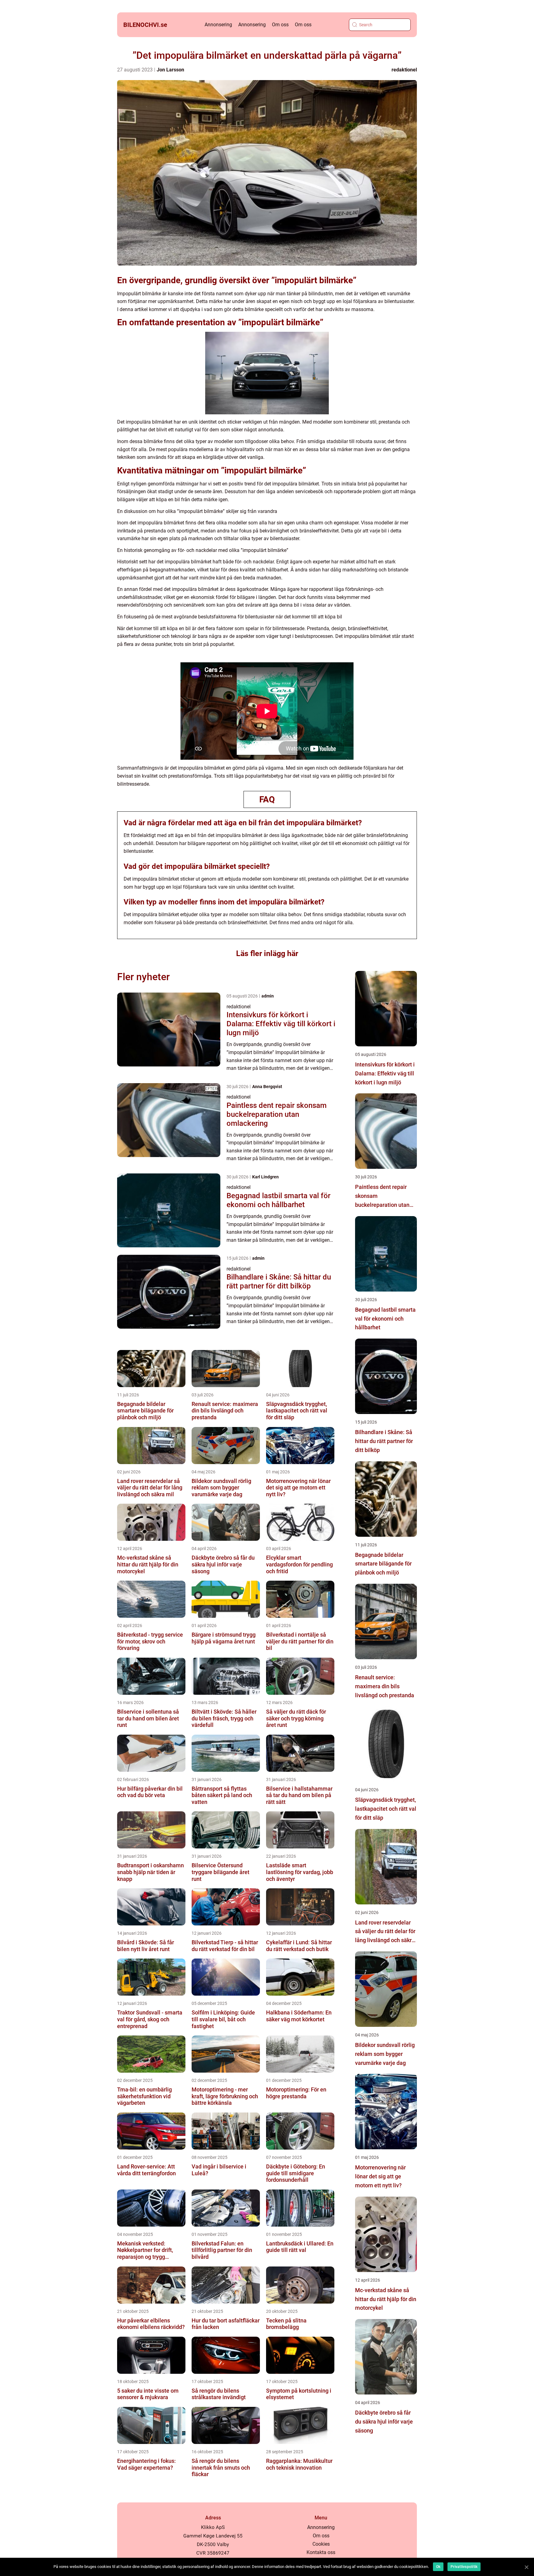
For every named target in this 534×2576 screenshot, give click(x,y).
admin (268, 996)
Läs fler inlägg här (267, 953)
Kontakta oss (321, 2552)
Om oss (280, 25)
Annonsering (218, 25)
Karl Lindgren (265, 1177)
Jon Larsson (170, 70)
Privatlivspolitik (464, 2567)
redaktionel (404, 70)
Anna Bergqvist (267, 1087)
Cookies (321, 2544)
